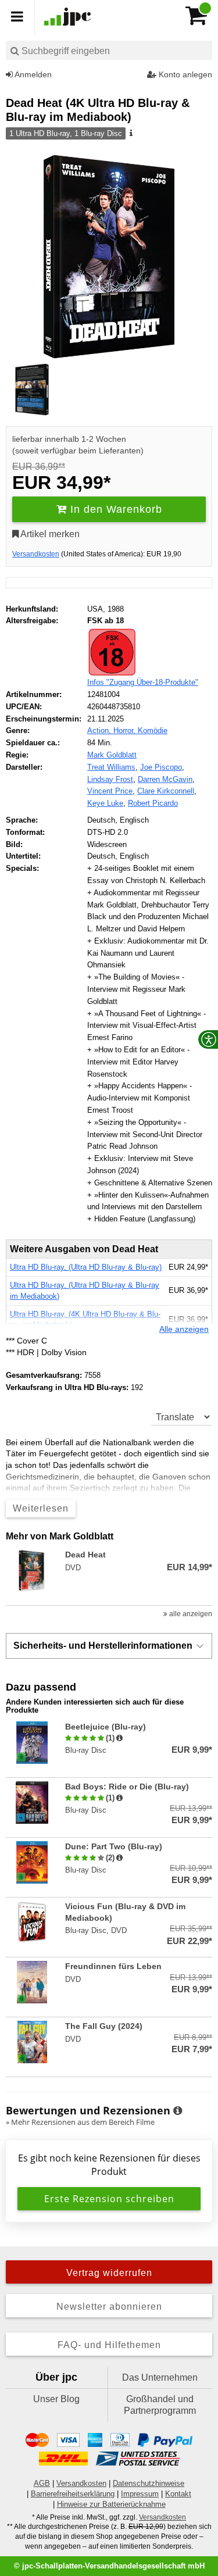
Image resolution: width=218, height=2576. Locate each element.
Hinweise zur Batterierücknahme (111, 2504)
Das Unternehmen (160, 2377)
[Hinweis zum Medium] (130, 134)
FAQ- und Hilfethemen (109, 2345)
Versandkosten (36, 554)
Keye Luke (105, 803)
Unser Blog (56, 2399)
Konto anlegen (184, 74)
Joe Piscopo (161, 767)
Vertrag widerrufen (109, 2273)
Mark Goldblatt (112, 755)
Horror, (126, 730)
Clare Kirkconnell (166, 791)
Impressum (140, 2494)
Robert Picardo (153, 803)
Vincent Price (110, 791)
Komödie (153, 730)
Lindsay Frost (110, 779)
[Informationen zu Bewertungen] (178, 2111)
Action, (100, 730)
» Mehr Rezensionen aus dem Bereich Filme (80, 2122)
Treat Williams (111, 767)
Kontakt (178, 2494)
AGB (42, 2483)
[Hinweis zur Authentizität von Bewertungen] (119, 1738)
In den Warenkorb (115, 509)
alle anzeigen (190, 1614)
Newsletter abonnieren (109, 2307)
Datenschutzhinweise (149, 2483)
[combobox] (109, 50)
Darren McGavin (165, 779)
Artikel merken (49, 534)
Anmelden (32, 74)
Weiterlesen (41, 1508)
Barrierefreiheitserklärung (73, 2494)
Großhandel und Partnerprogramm (160, 2405)
